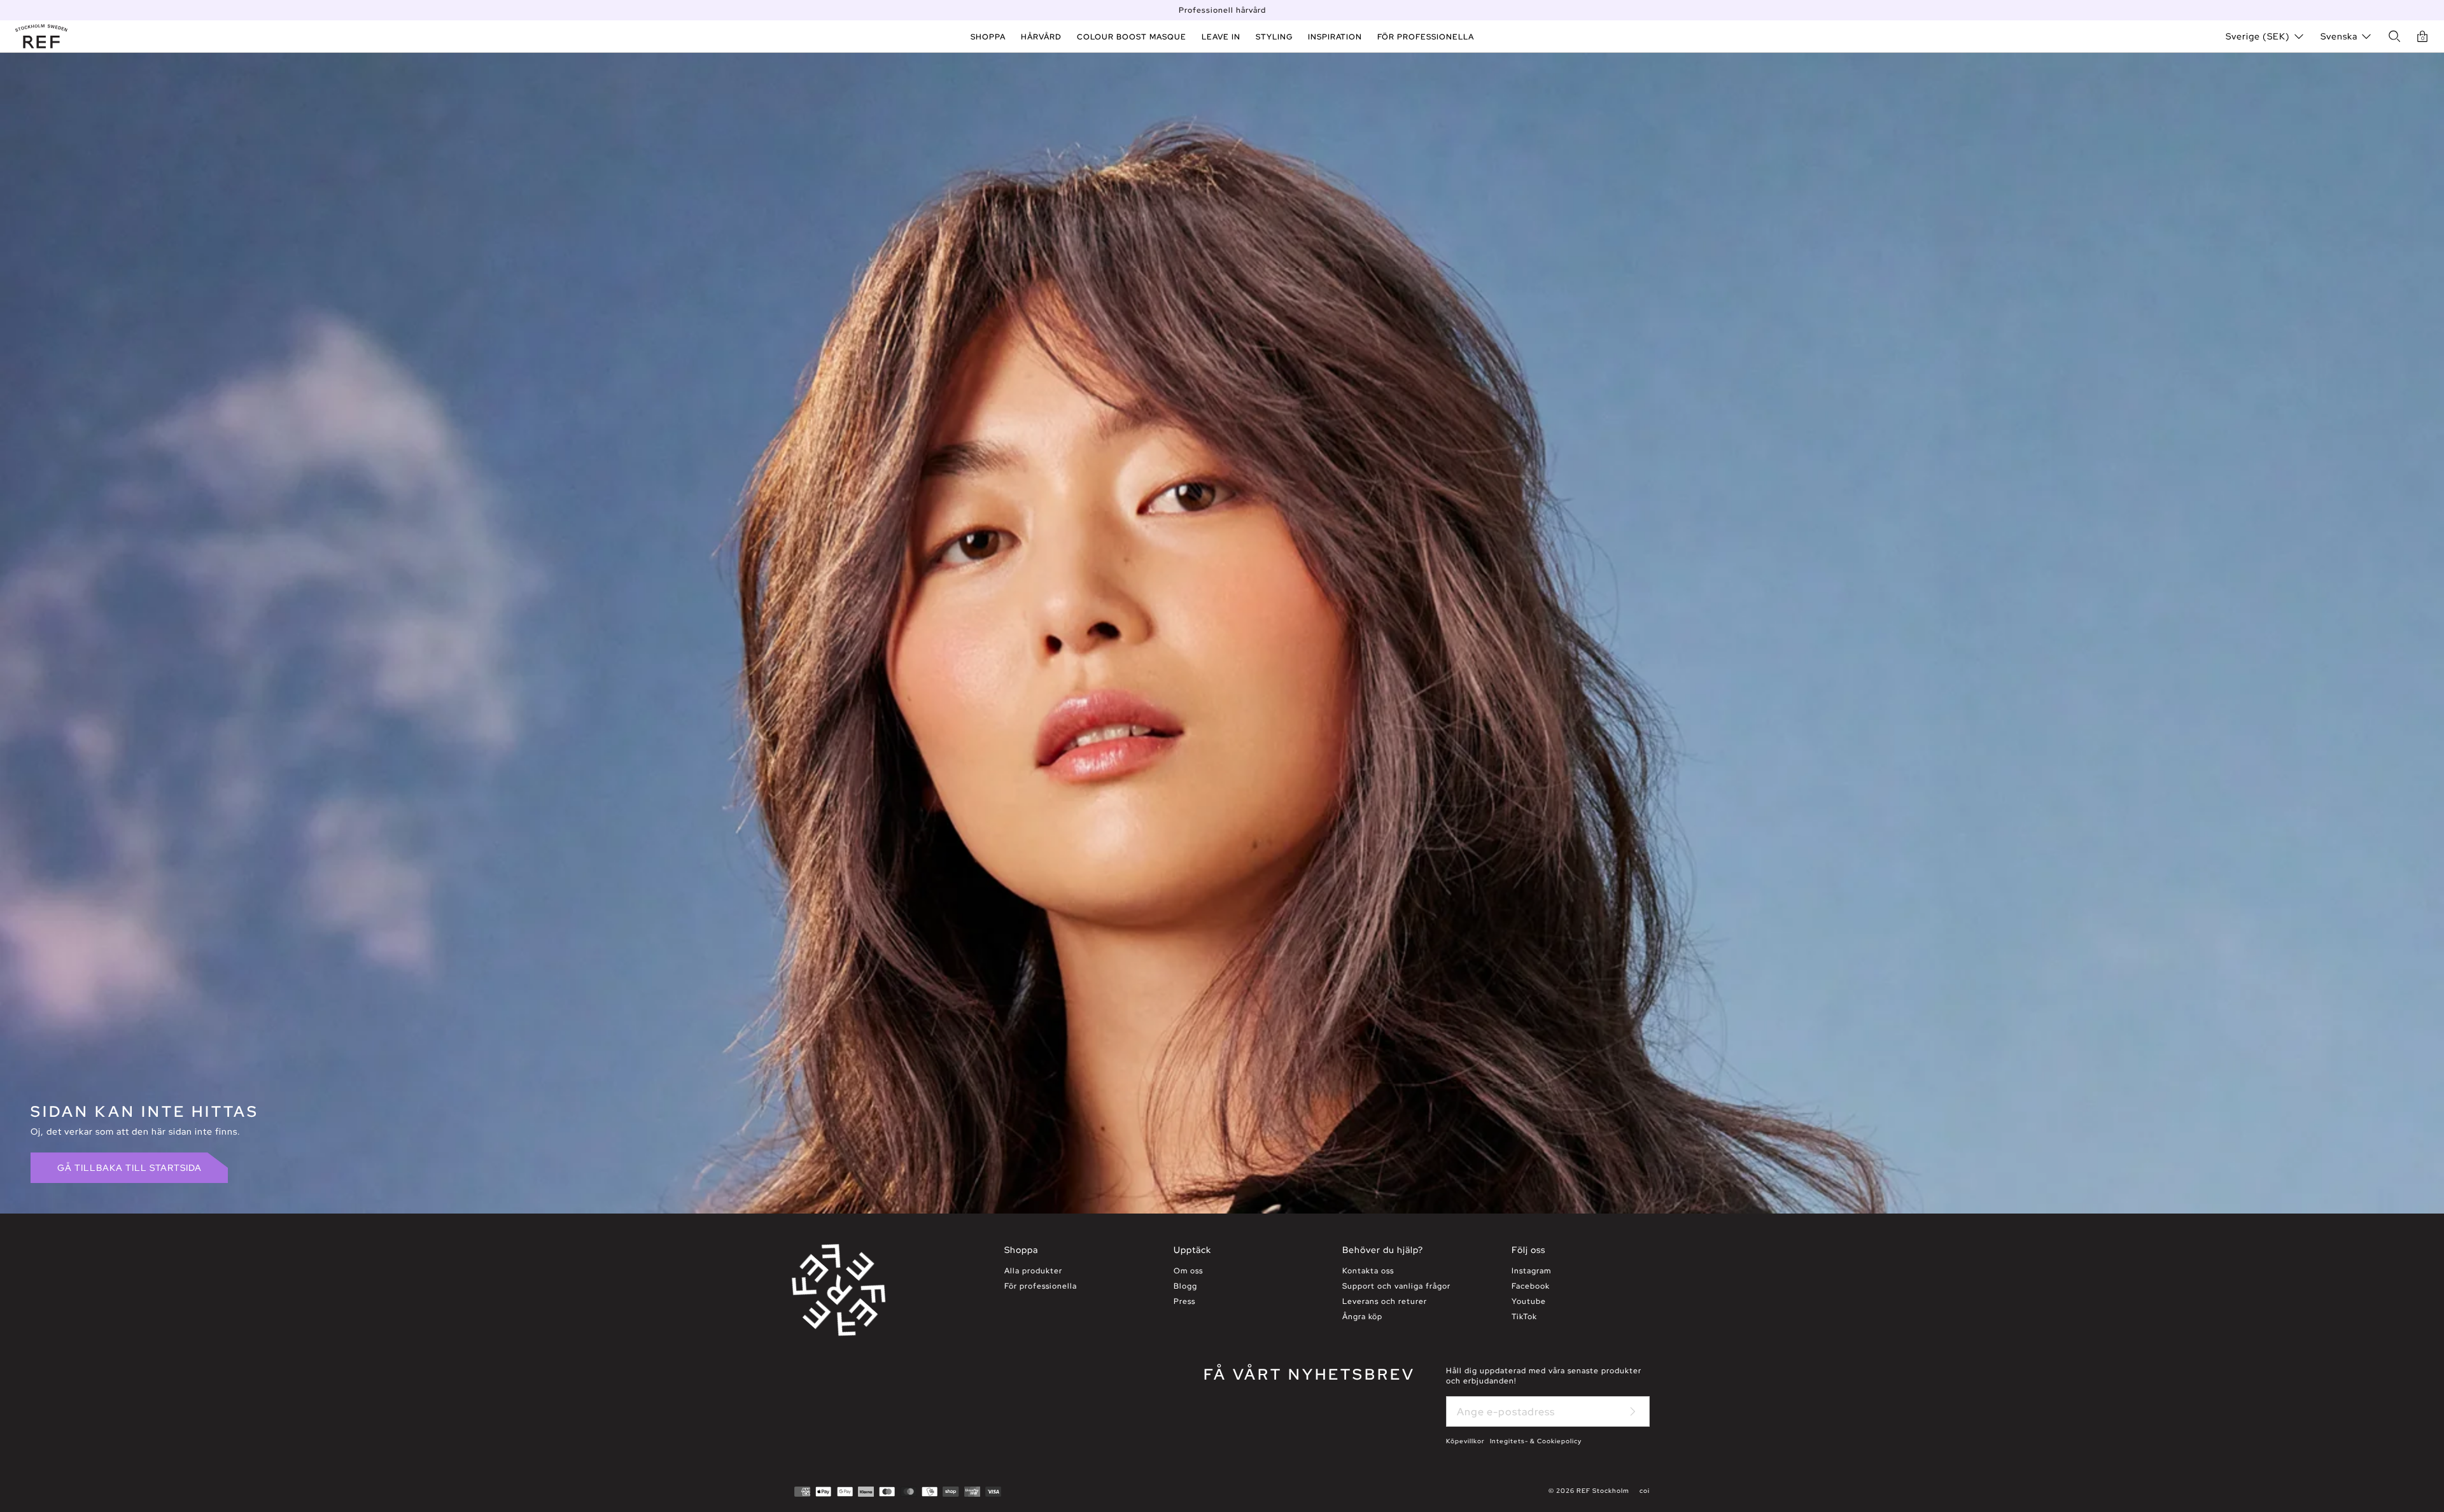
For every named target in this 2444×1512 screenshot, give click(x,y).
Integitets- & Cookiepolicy (1536, 1441)
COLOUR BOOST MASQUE (1132, 37)
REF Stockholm (1603, 1491)
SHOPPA (988, 37)
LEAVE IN (1221, 37)
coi (1645, 1491)
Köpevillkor (1465, 1441)
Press (1184, 1301)
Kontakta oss (1368, 1271)
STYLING (1274, 37)
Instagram (1531, 1271)
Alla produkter (1033, 1271)
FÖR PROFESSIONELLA (1426, 37)
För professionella (1041, 1286)
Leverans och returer (1385, 1301)
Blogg (1185, 1286)
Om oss (1188, 1271)
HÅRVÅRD (1041, 37)
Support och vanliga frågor (1396, 1286)
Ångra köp (1362, 1317)
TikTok (1524, 1317)
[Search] (2394, 36)
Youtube (1529, 1301)
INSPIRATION (1335, 37)
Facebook (1531, 1286)
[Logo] (41, 36)
